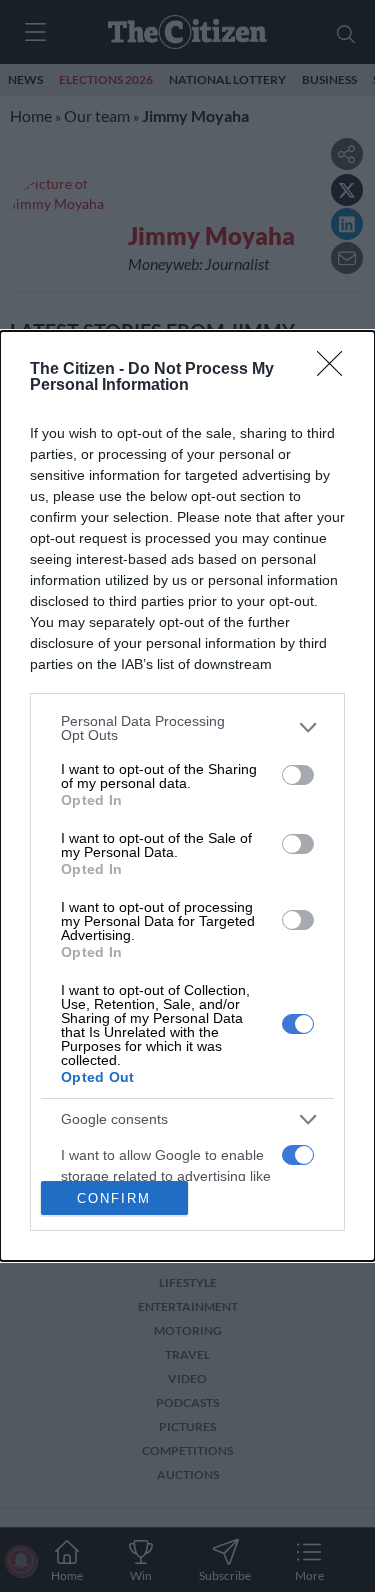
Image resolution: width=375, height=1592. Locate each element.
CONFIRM (114, 1198)
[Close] (336, 370)
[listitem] (187, 728)
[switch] (298, 775)
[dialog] (187, 796)
